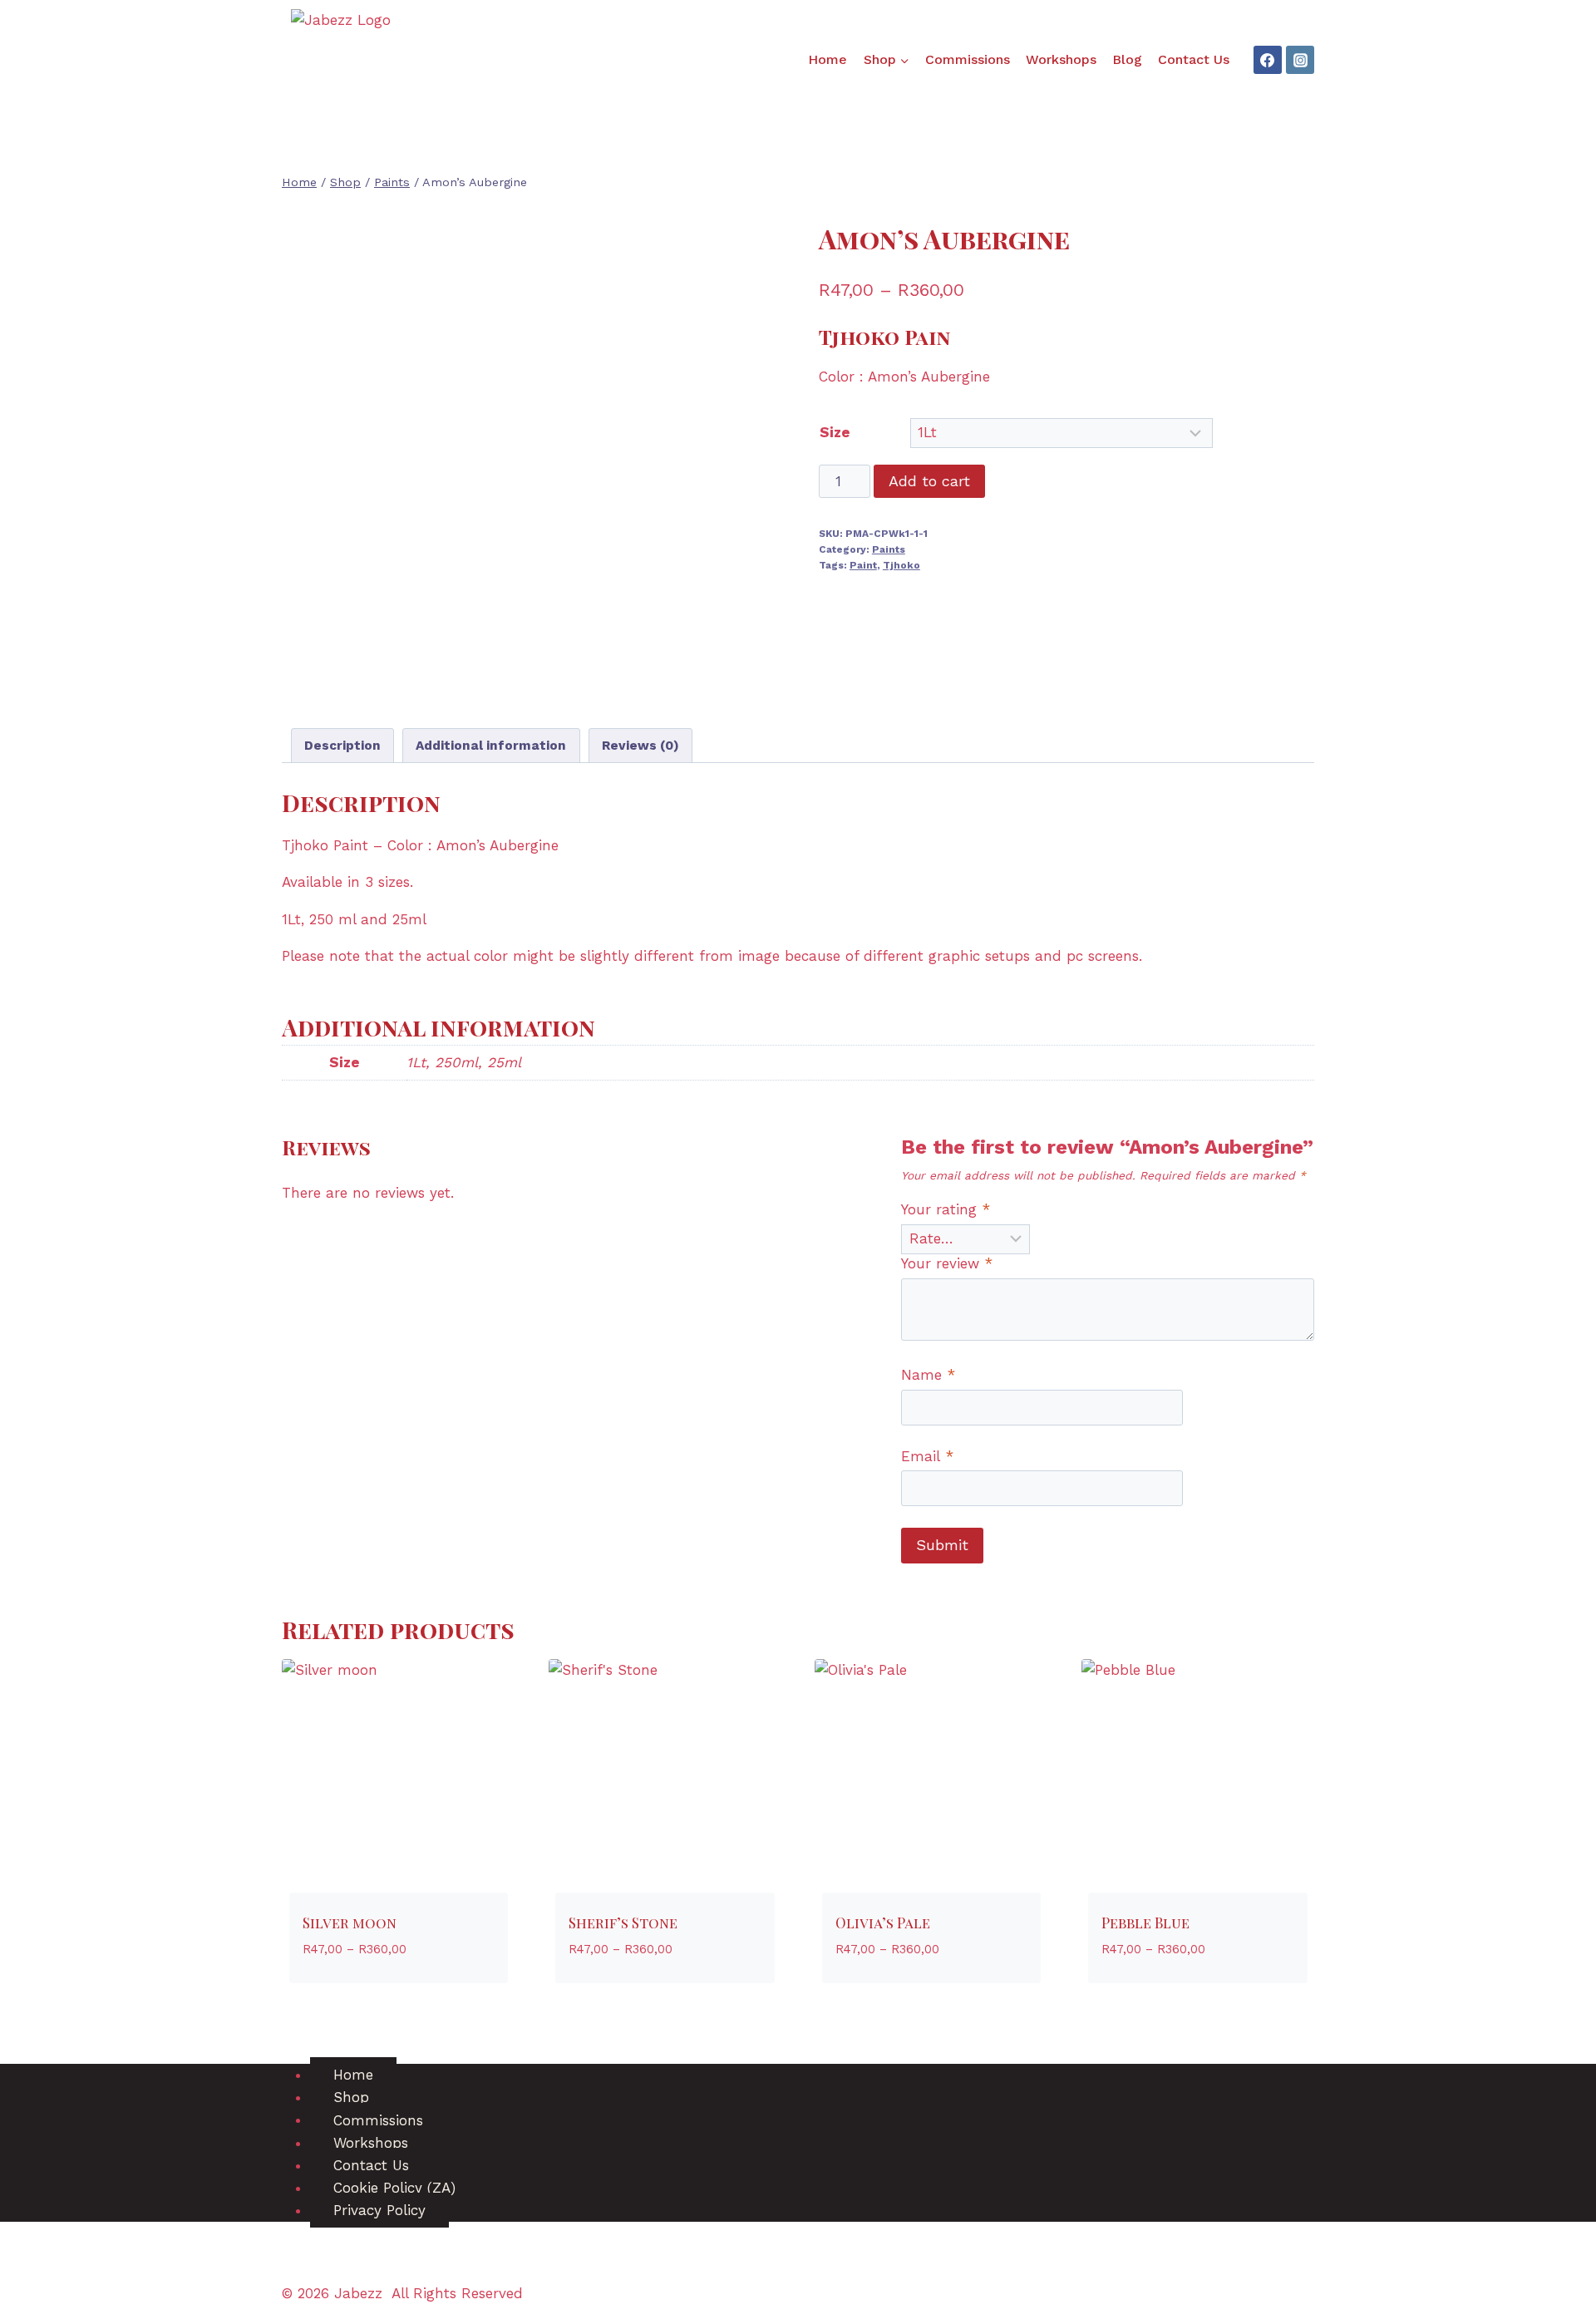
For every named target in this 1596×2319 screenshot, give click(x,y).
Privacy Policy (379, 2210)
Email (927, 1456)
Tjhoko (901, 565)
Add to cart (929, 481)
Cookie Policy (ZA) (394, 2188)
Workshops (1061, 59)
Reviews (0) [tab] (640, 746)
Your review (947, 1263)
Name (928, 1375)
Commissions (968, 59)
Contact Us (1194, 59)
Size (835, 432)
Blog (1127, 59)
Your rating (946, 1209)
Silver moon (350, 1923)
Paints (889, 549)
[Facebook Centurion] (1268, 60)
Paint (863, 565)
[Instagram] (1300, 60)
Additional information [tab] (491, 746)
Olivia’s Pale (883, 1923)
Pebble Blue (1145, 1923)
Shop (351, 2097)
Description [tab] (342, 746)
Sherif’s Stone (623, 1923)
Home (828, 59)
